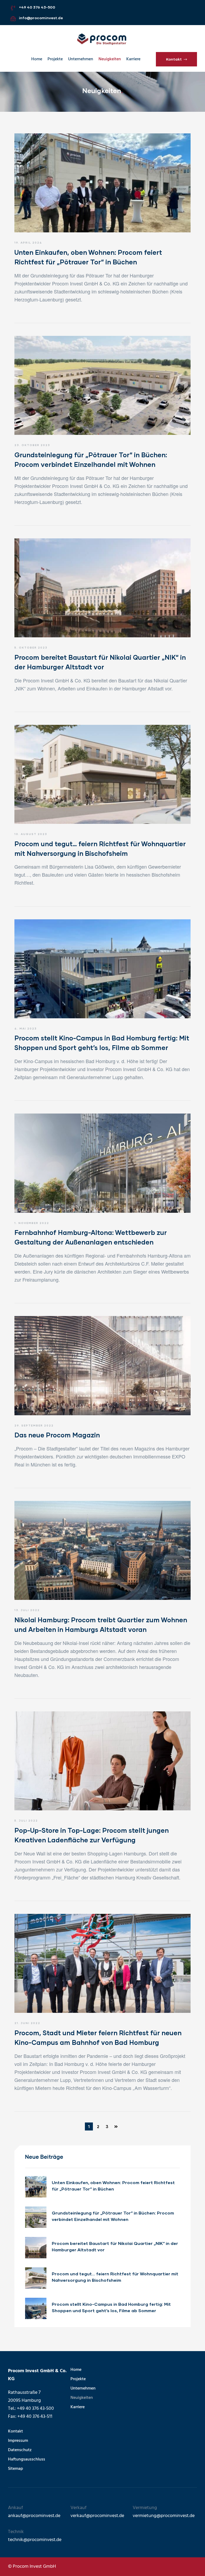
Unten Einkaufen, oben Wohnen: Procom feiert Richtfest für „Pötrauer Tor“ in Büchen (113, 2186)
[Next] (116, 2126)
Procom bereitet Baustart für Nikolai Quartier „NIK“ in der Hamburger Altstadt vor (115, 2246)
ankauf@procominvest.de (34, 2516)
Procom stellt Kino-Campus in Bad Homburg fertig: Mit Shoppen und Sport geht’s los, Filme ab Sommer (111, 2307)
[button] (176, 59)
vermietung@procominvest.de (164, 2516)
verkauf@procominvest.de (97, 2516)
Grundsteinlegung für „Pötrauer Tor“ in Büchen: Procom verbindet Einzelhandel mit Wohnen (113, 2216)
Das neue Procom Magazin (57, 1435)
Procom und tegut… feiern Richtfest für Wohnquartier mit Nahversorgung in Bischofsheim (115, 2277)
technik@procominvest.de (35, 2540)
